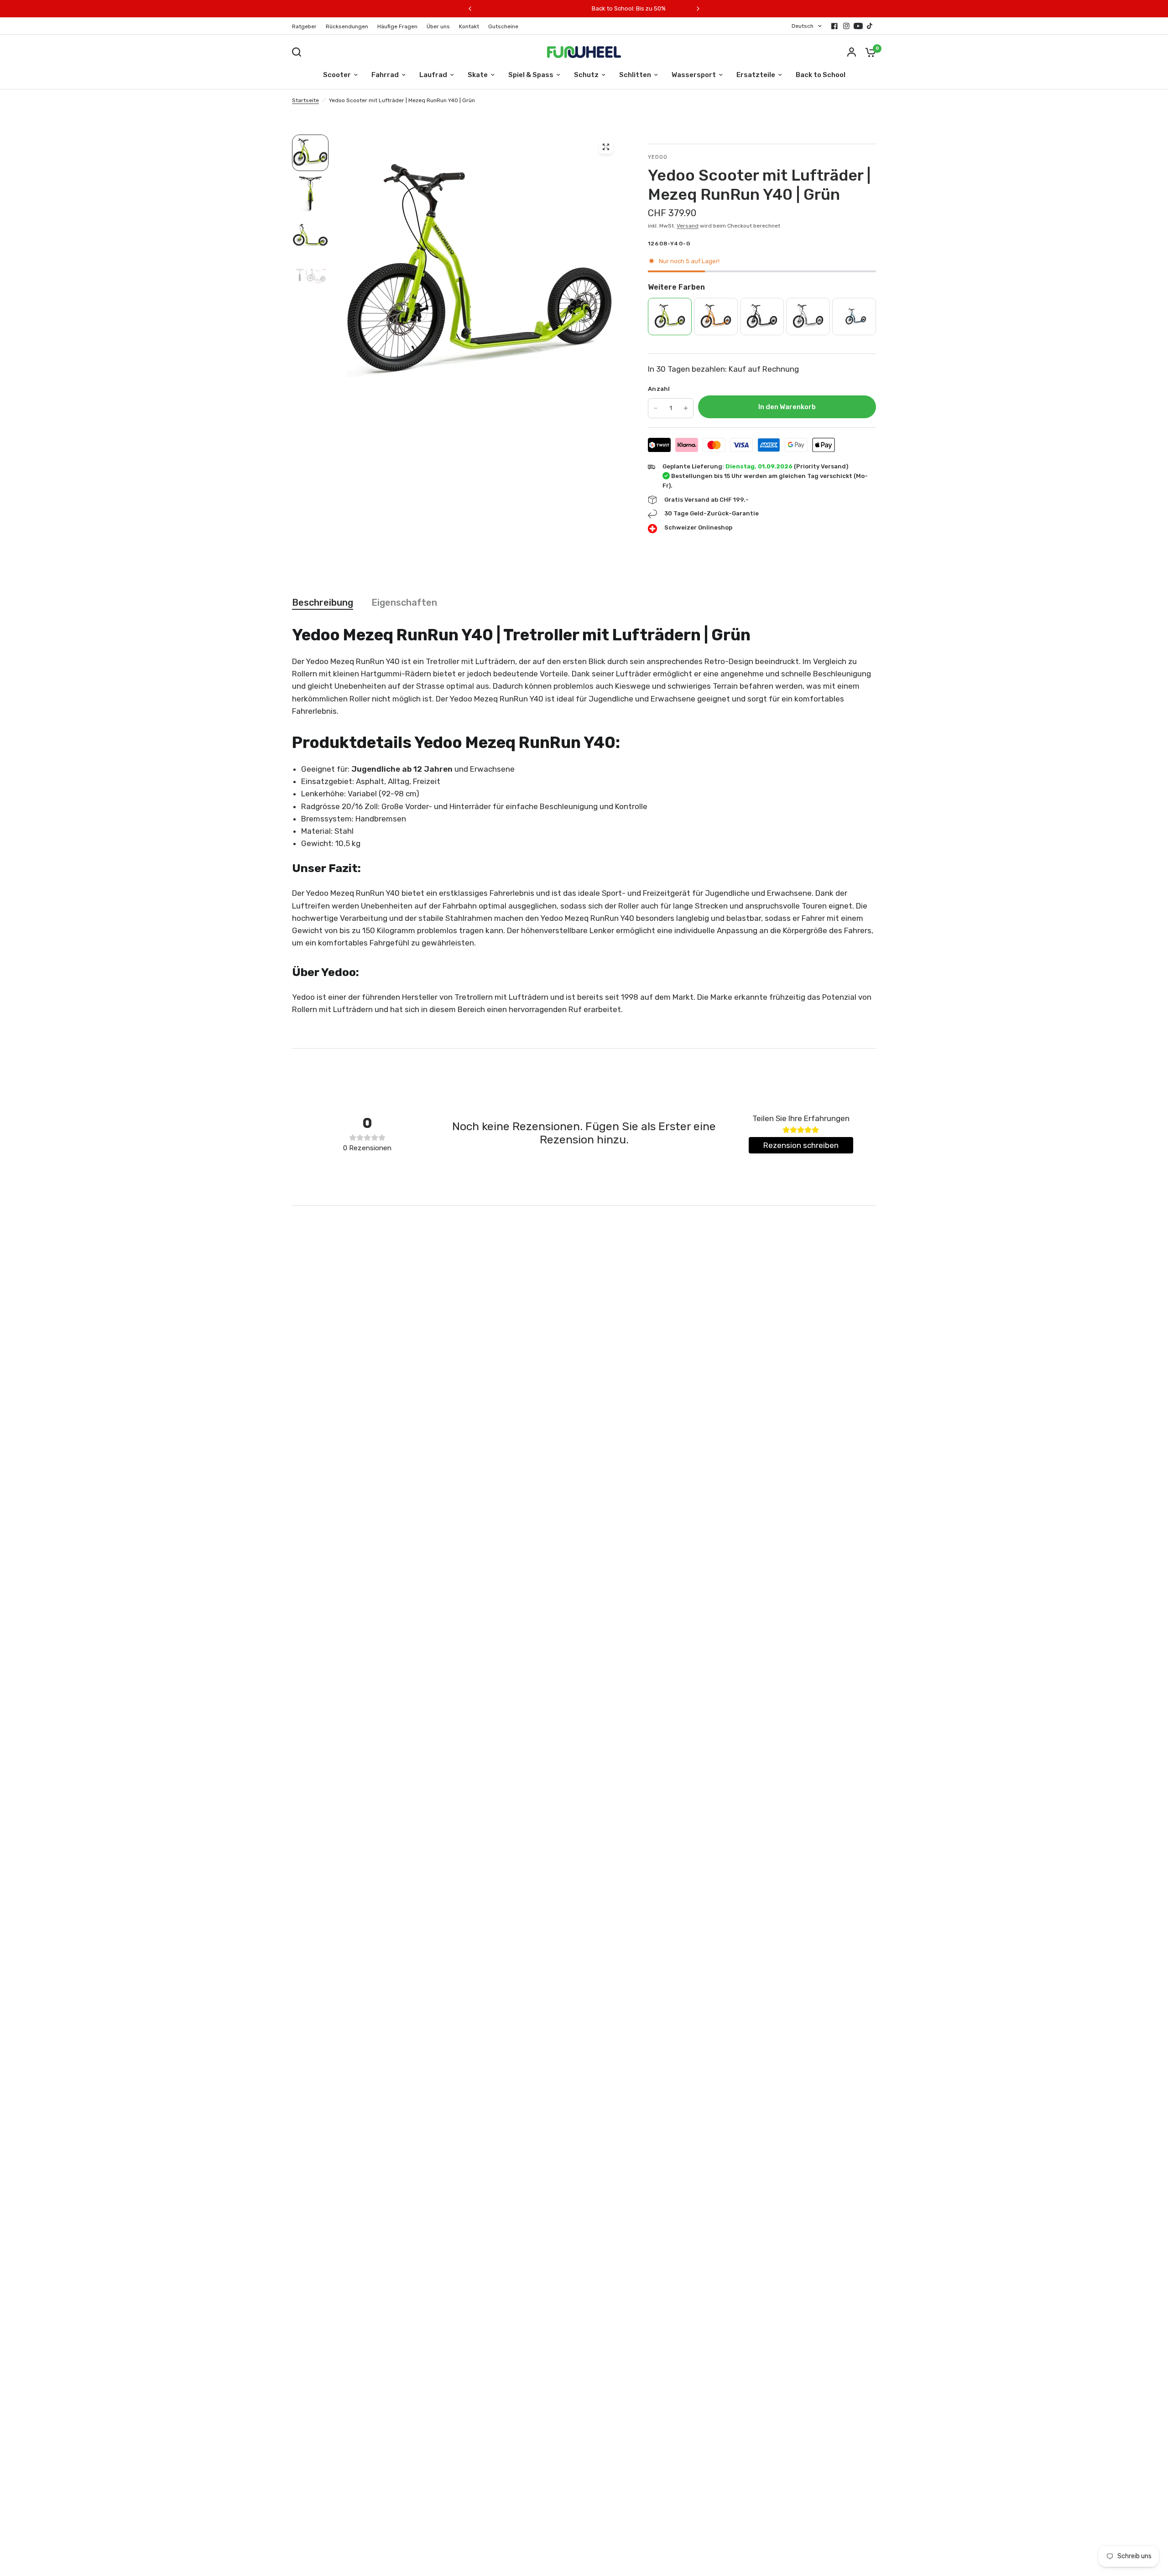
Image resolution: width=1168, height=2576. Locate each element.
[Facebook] (834, 26)
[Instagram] (846, 26)
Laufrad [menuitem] (433, 75)
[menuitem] (307, 27)
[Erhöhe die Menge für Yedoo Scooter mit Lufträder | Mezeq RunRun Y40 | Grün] (686, 408)
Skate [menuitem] (478, 75)
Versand (688, 226)
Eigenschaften (404, 602)
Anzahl (659, 389)
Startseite (305, 100)
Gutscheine (503, 26)
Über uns (438, 26)
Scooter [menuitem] (337, 75)
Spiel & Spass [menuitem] (531, 75)
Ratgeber (304, 26)
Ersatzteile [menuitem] (756, 75)
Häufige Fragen (397, 26)
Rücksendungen (347, 26)
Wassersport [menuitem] (694, 75)
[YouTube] (858, 26)
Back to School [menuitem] (821, 75)
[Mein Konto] (852, 52)
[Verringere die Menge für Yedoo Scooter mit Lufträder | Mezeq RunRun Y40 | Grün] (656, 408)
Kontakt (469, 26)
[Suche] (299, 52)
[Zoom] (606, 147)
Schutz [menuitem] (586, 75)
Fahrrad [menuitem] (385, 75)
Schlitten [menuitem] (635, 75)
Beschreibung (323, 602)
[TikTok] (870, 26)
